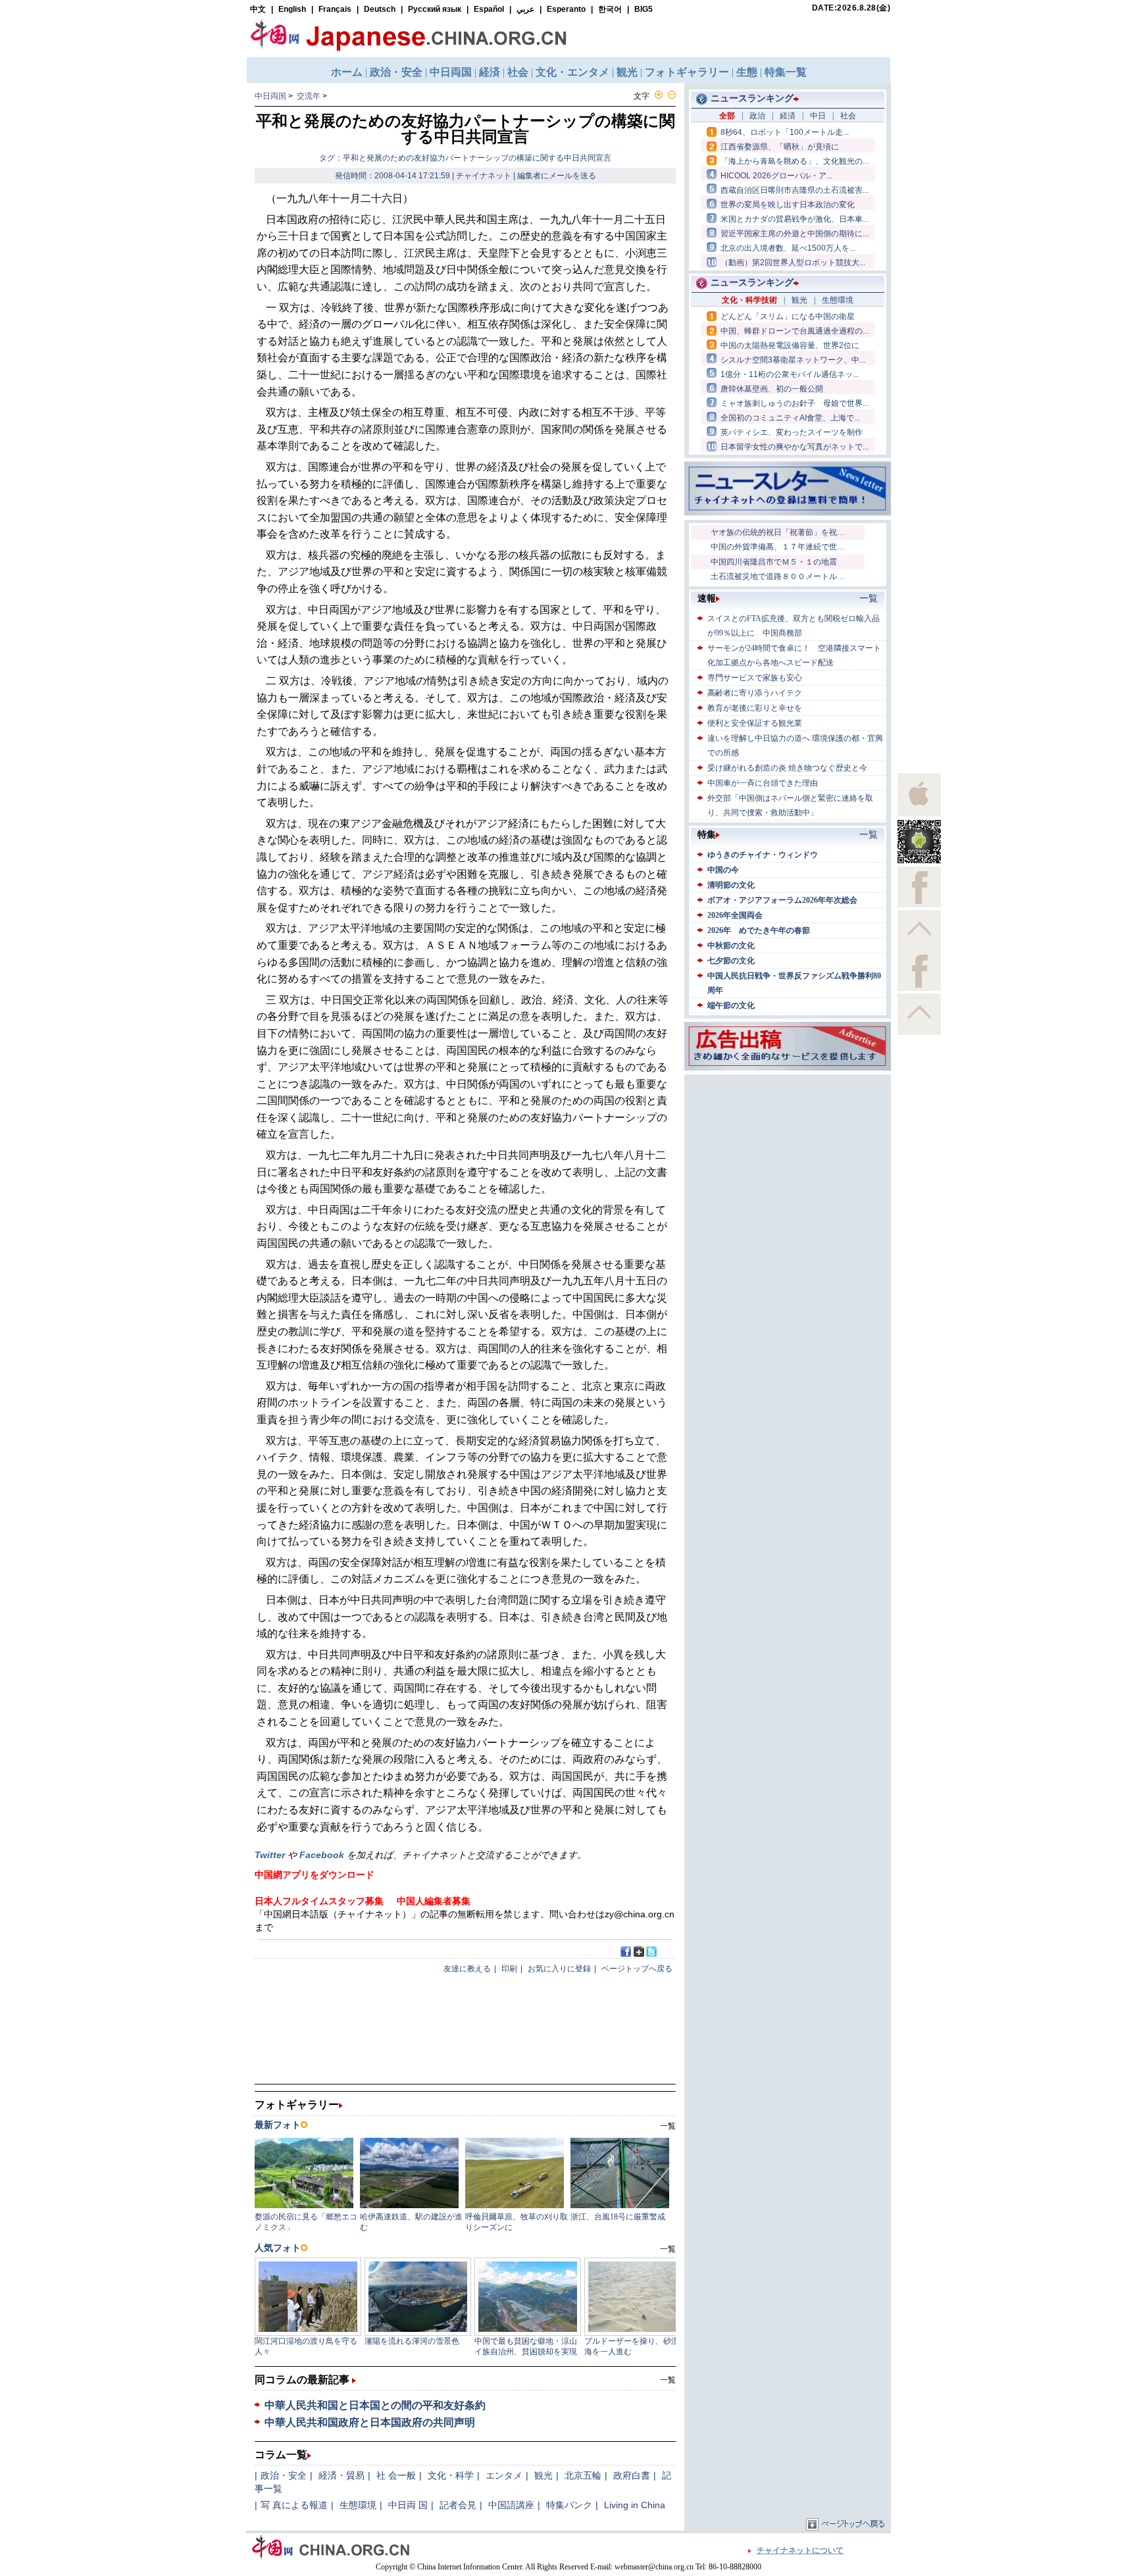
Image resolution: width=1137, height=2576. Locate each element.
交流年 (309, 96)
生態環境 (358, 2505)
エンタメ (504, 2475)
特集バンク (569, 2505)
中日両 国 (408, 2505)
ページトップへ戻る (637, 1969)
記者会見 (458, 2505)
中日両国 (270, 96)
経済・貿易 (341, 2475)
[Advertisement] (788, 1160)
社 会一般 (396, 2475)
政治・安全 (284, 2475)
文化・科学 (451, 2475)
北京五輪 (583, 2475)
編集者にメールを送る (557, 176)
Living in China (635, 2505)
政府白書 (632, 2475)
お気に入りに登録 (559, 1969)
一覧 (668, 2380)
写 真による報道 (294, 2505)
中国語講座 (511, 2505)
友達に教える (467, 1969)
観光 (543, 2475)
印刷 (509, 1969)
